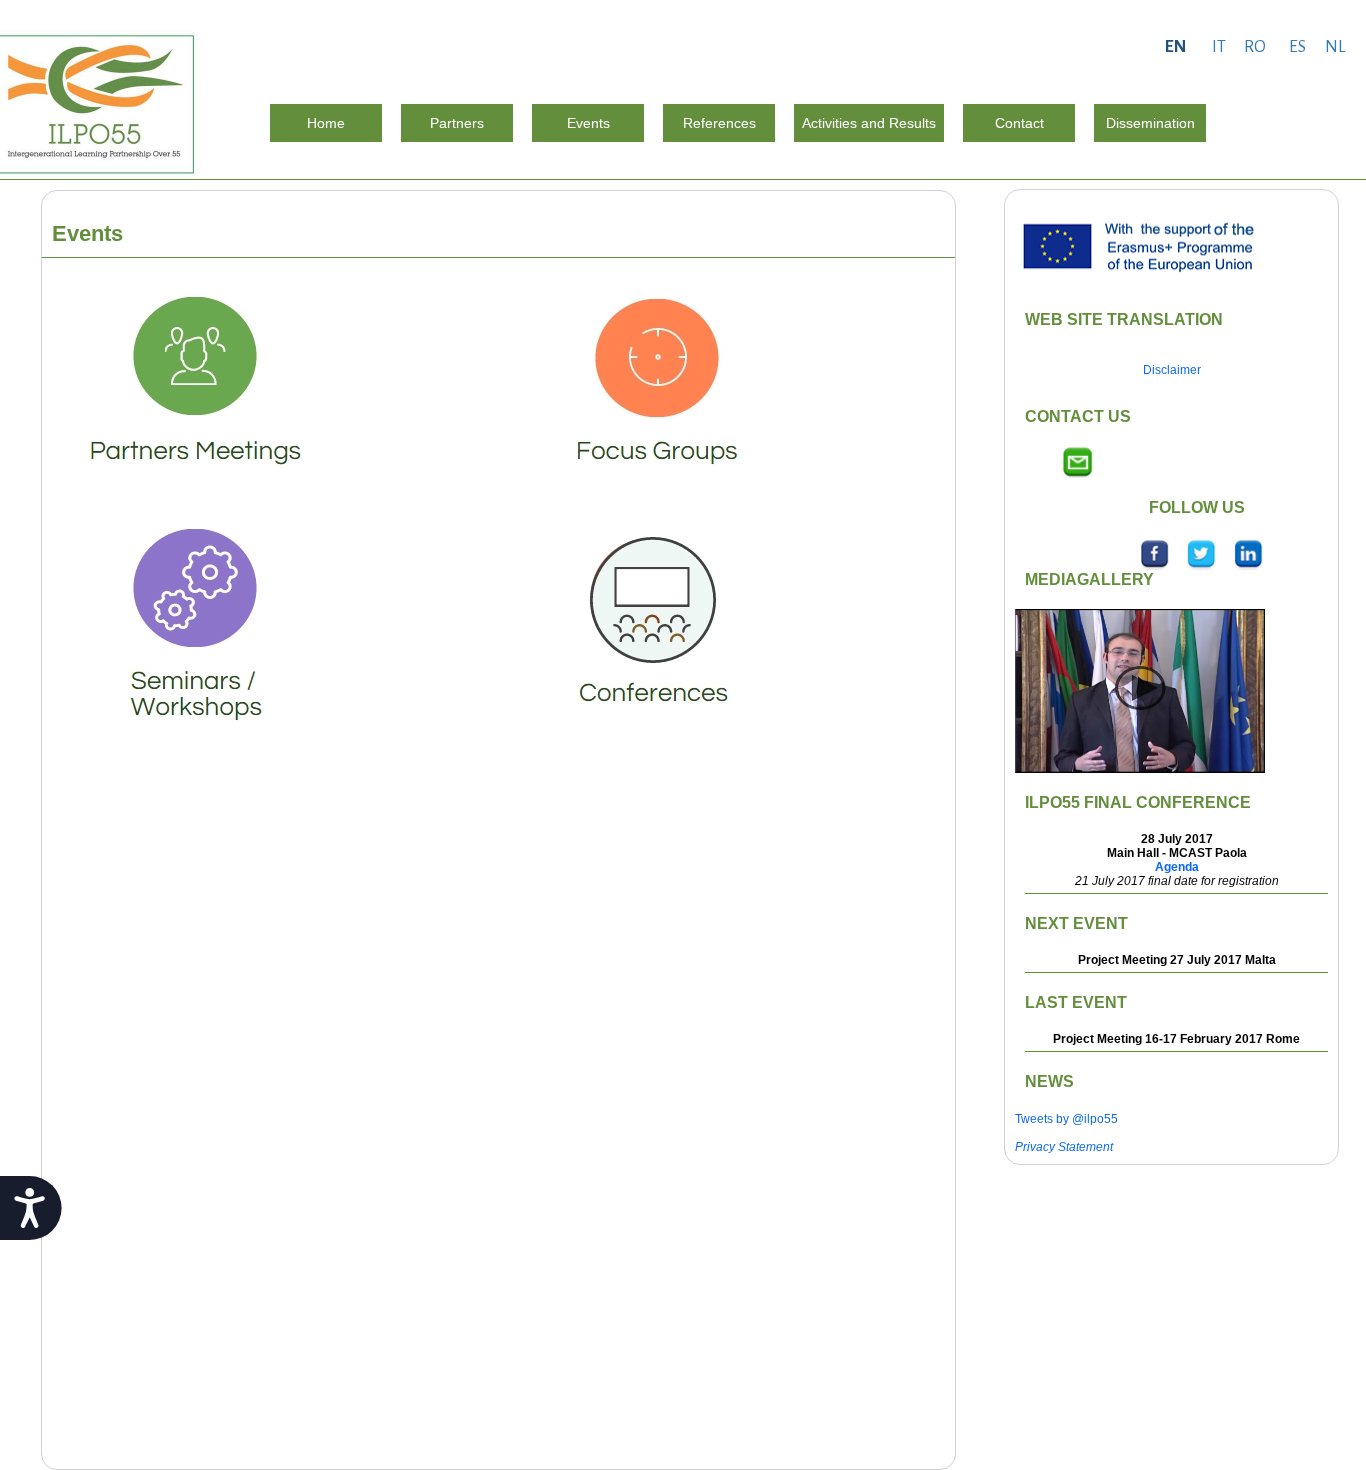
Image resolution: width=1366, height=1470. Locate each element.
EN (1175, 47)
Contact (1019, 123)
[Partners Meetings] (195, 388)
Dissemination (1150, 123)
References (719, 123)
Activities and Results (869, 123)
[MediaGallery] (1140, 690)
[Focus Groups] (652, 388)
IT (1219, 47)
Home (326, 123)
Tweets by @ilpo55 (1066, 1119)
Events (588, 123)
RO (1255, 47)
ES (1297, 47)
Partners (457, 123)
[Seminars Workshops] (195, 628)
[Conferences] (652, 628)
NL (1335, 47)
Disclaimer (1172, 370)
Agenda (1177, 867)
